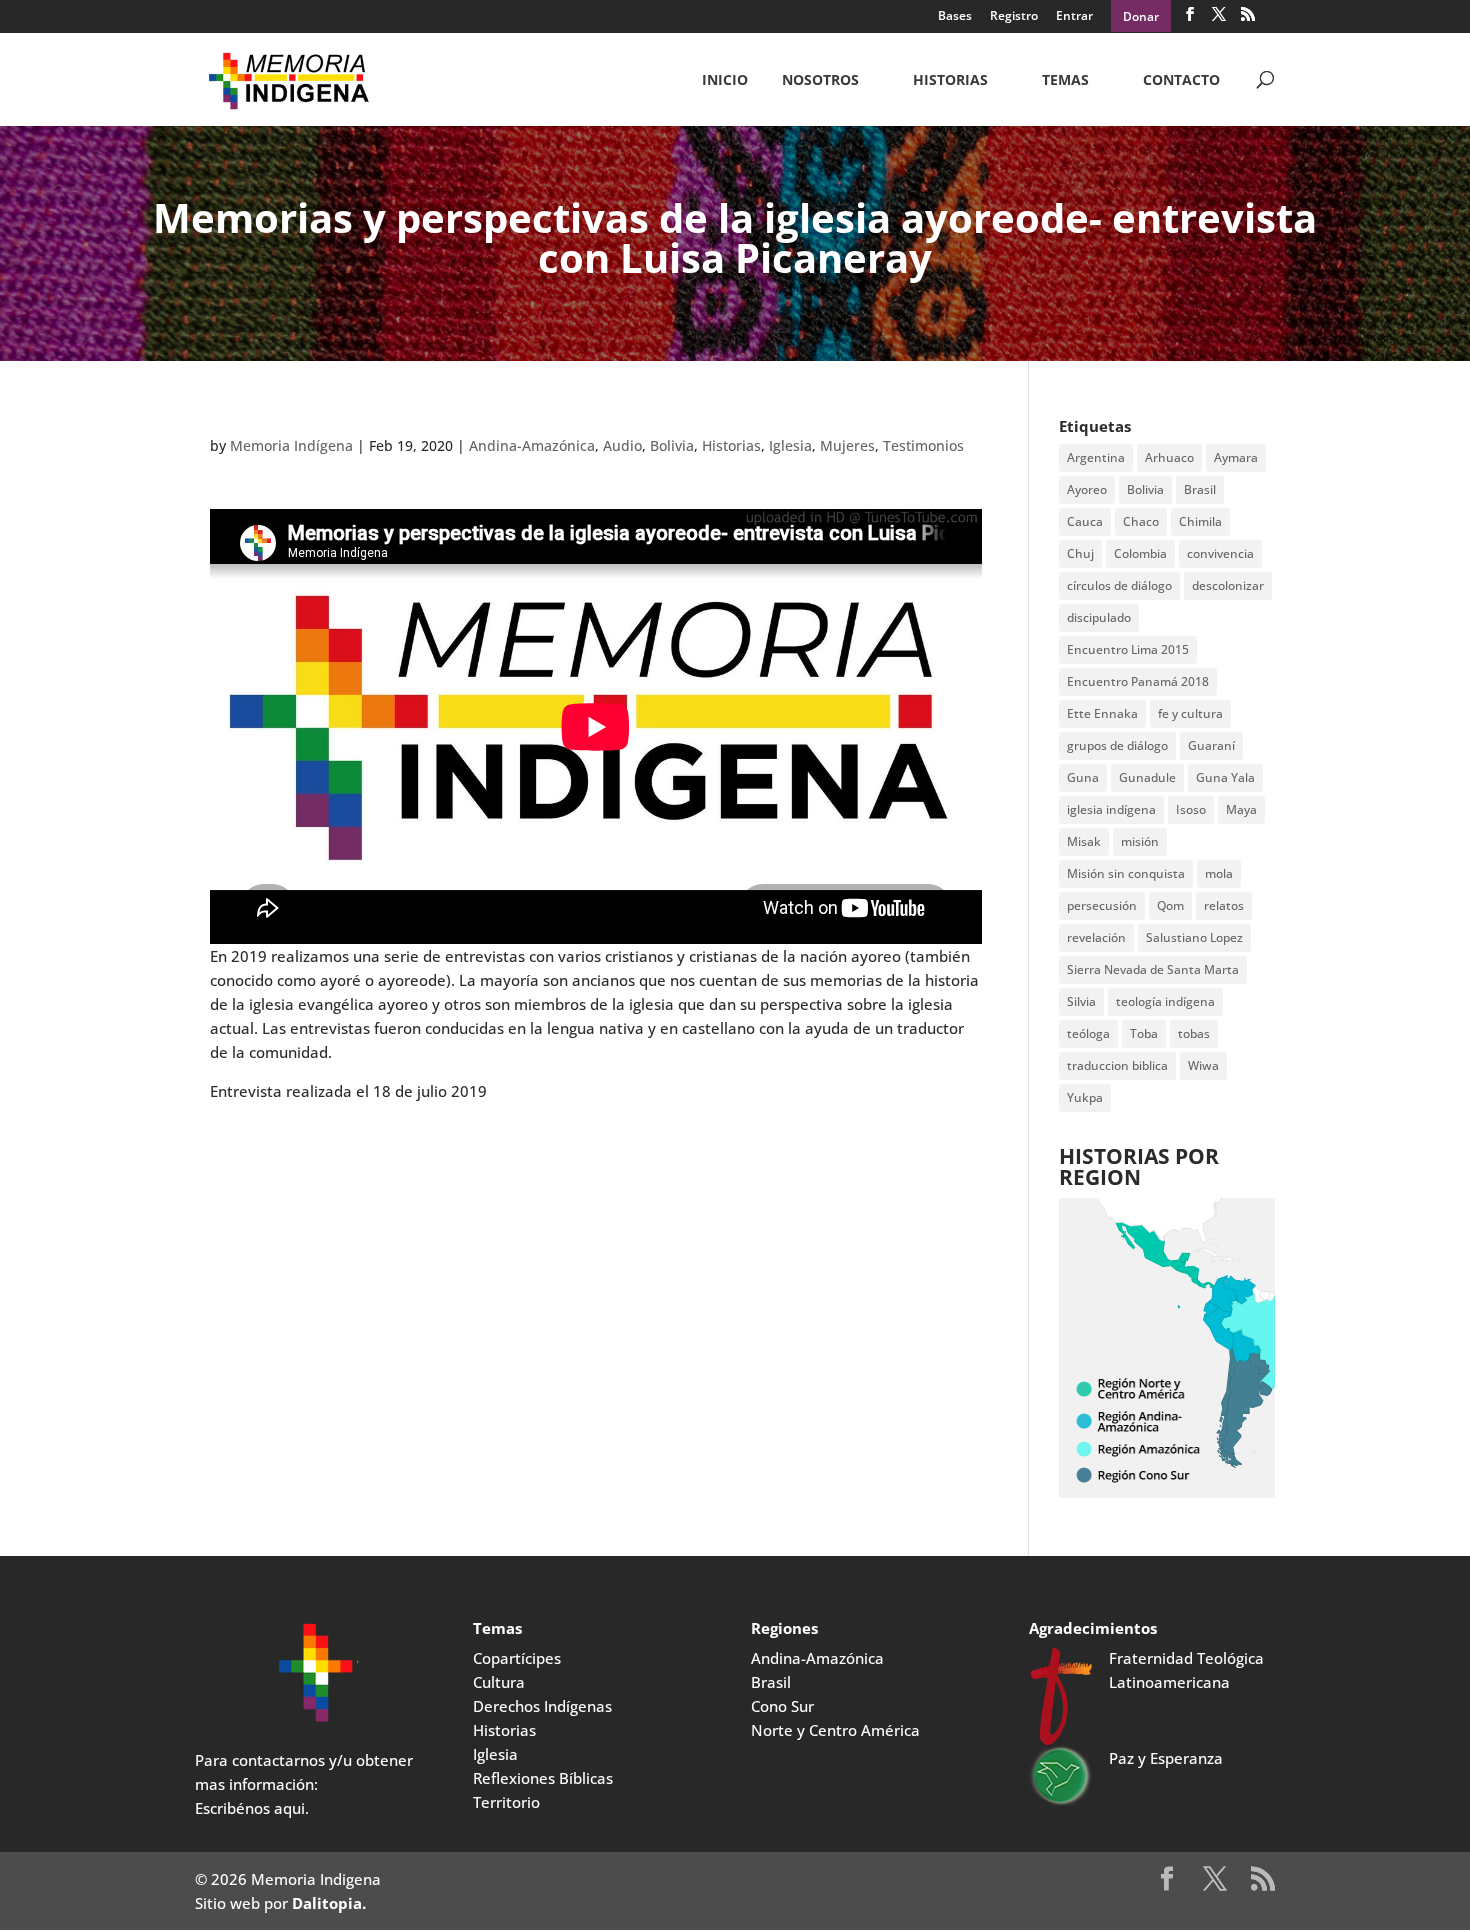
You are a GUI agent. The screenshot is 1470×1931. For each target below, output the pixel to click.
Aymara (1236, 457)
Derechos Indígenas (542, 1706)
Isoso (1191, 809)
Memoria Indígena (291, 445)
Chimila (1200, 521)
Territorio (506, 1802)
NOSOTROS (820, 81)
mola (1219, 873)
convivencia (1220, 553)
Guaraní (1211, 745)
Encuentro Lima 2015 (1128, 649)
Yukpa (1085, 1097)
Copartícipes (517, 1658)
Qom (1170, 905)
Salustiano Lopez (1194, 937)
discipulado (1099, 617)
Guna (1083, 777)
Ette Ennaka (1102, 713)
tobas (1194, 1033)
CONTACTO (1181, 81)
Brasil (1200, 489)
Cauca (1085, 521)
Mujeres (847, 445)
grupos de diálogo (1117, 745)
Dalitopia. (329, 1903)
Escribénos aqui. (252, 1808)
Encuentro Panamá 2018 (1138, 681)
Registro (1014, 17)
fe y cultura (1190, 713)
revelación (1096, 937)
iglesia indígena (1111, 809)
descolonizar (1228, 585)
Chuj (1080, 553)
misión (1140, 841)
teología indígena (1165, 1001)
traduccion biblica (1117, 1065)
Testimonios (923, 445)
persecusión (1102, 905)
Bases (955, 17)
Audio (622, 445)
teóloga (1088, 1033)
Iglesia (790, 445)
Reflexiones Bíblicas (543, 1778)
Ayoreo (1087, 489)
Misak (1084, 841)
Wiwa (1203, 1065)
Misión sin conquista (1126, 873)
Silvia (1081, 1001)
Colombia (1140, 553)
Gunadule (1147, 777)
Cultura (499, 1682)
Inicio (725, 81)
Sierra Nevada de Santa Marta (1153, 969)
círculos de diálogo (1119, 585)
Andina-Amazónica (532, 445)
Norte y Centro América (835, 1730)
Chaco (1141, 521)
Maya (1241, 809)
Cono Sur (782, 1706)
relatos (1224, 905)
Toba (1144, 1033)
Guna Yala (1225, 777)
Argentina (1096, 457)
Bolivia (672, 445)
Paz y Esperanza (1166, 1758)
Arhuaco (1169, 457)
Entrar (1074, 17)
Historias (950, 81)
